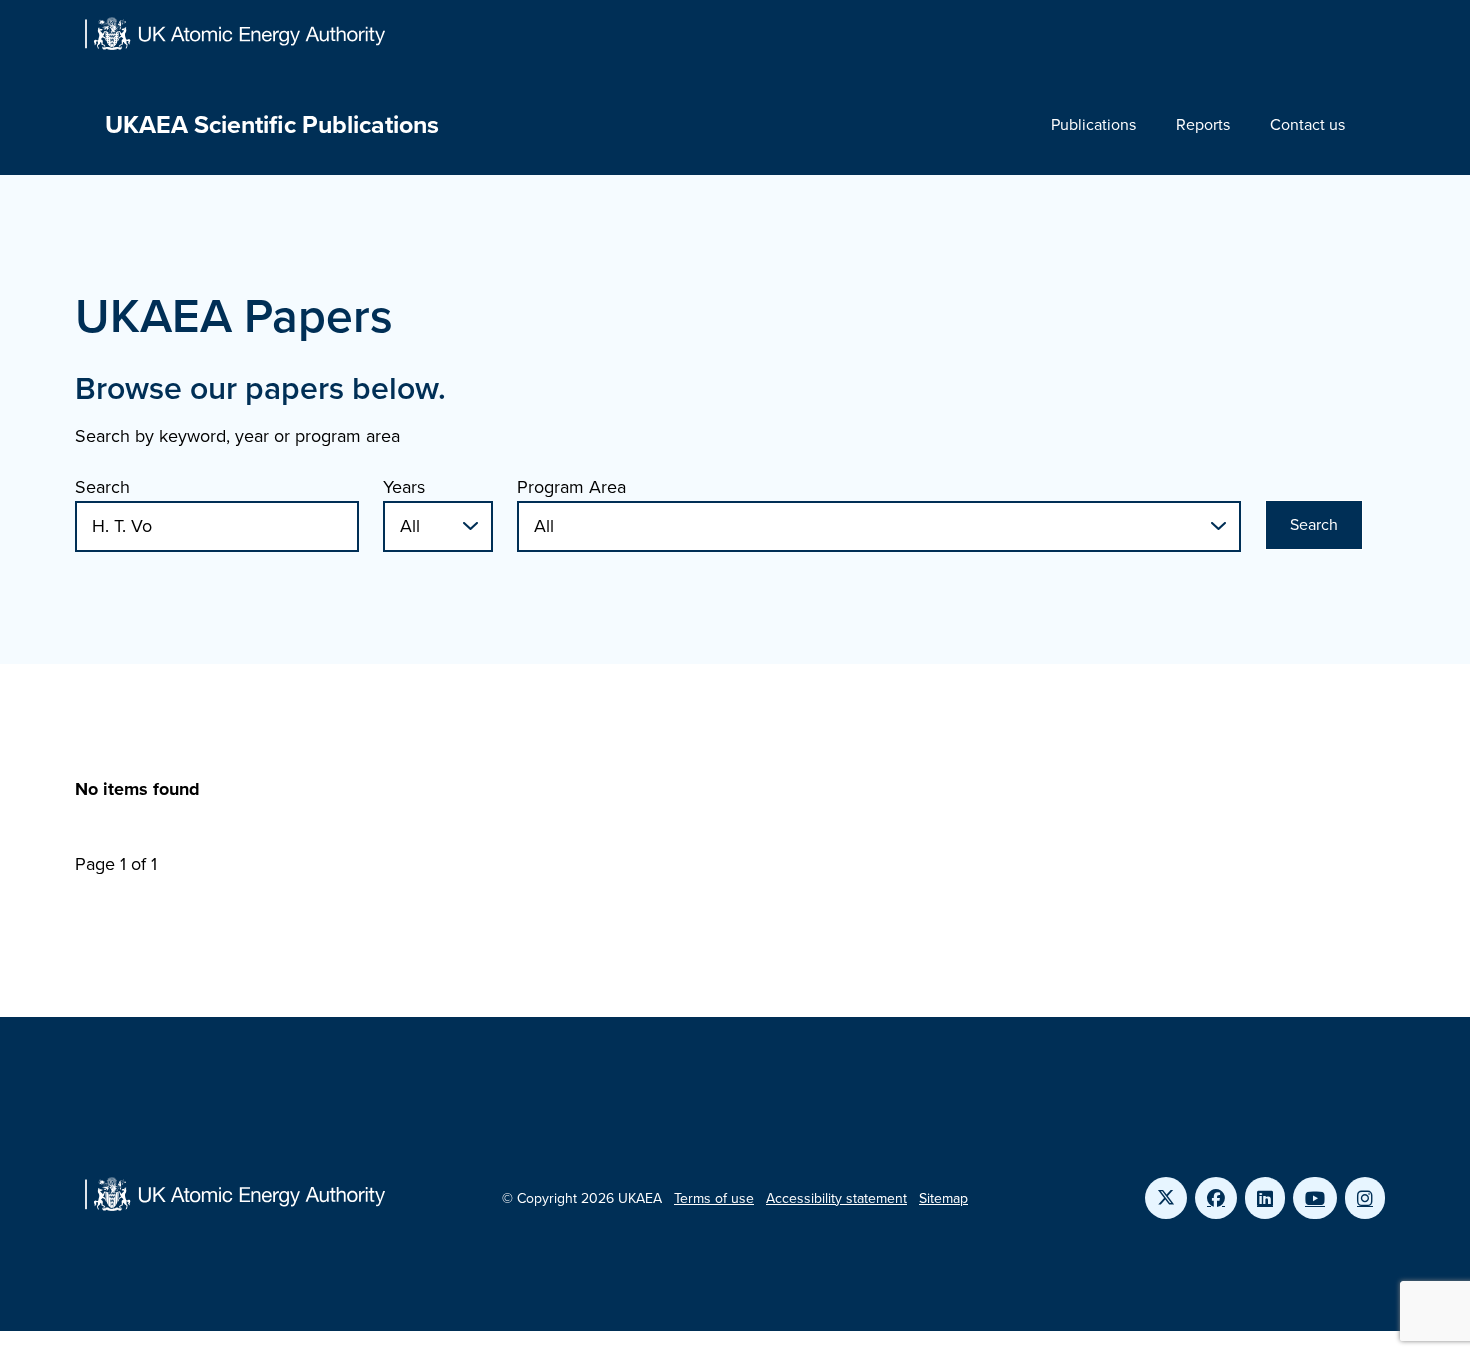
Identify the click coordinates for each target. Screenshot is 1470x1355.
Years (404, 487)
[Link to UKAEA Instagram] (1365, 1198)
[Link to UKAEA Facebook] (1216, 1198)
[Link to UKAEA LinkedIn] (1265, 1198)
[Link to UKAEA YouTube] (1315, 1198)
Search (102, 487)
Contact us (1307, 124)
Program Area (571, 487)
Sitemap (943, 1198)
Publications (1093, 124)
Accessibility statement (836, 1198)
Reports (1203, 124)
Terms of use (714, 1198)
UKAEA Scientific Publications (272, 124)
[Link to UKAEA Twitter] (1166, 1198)
